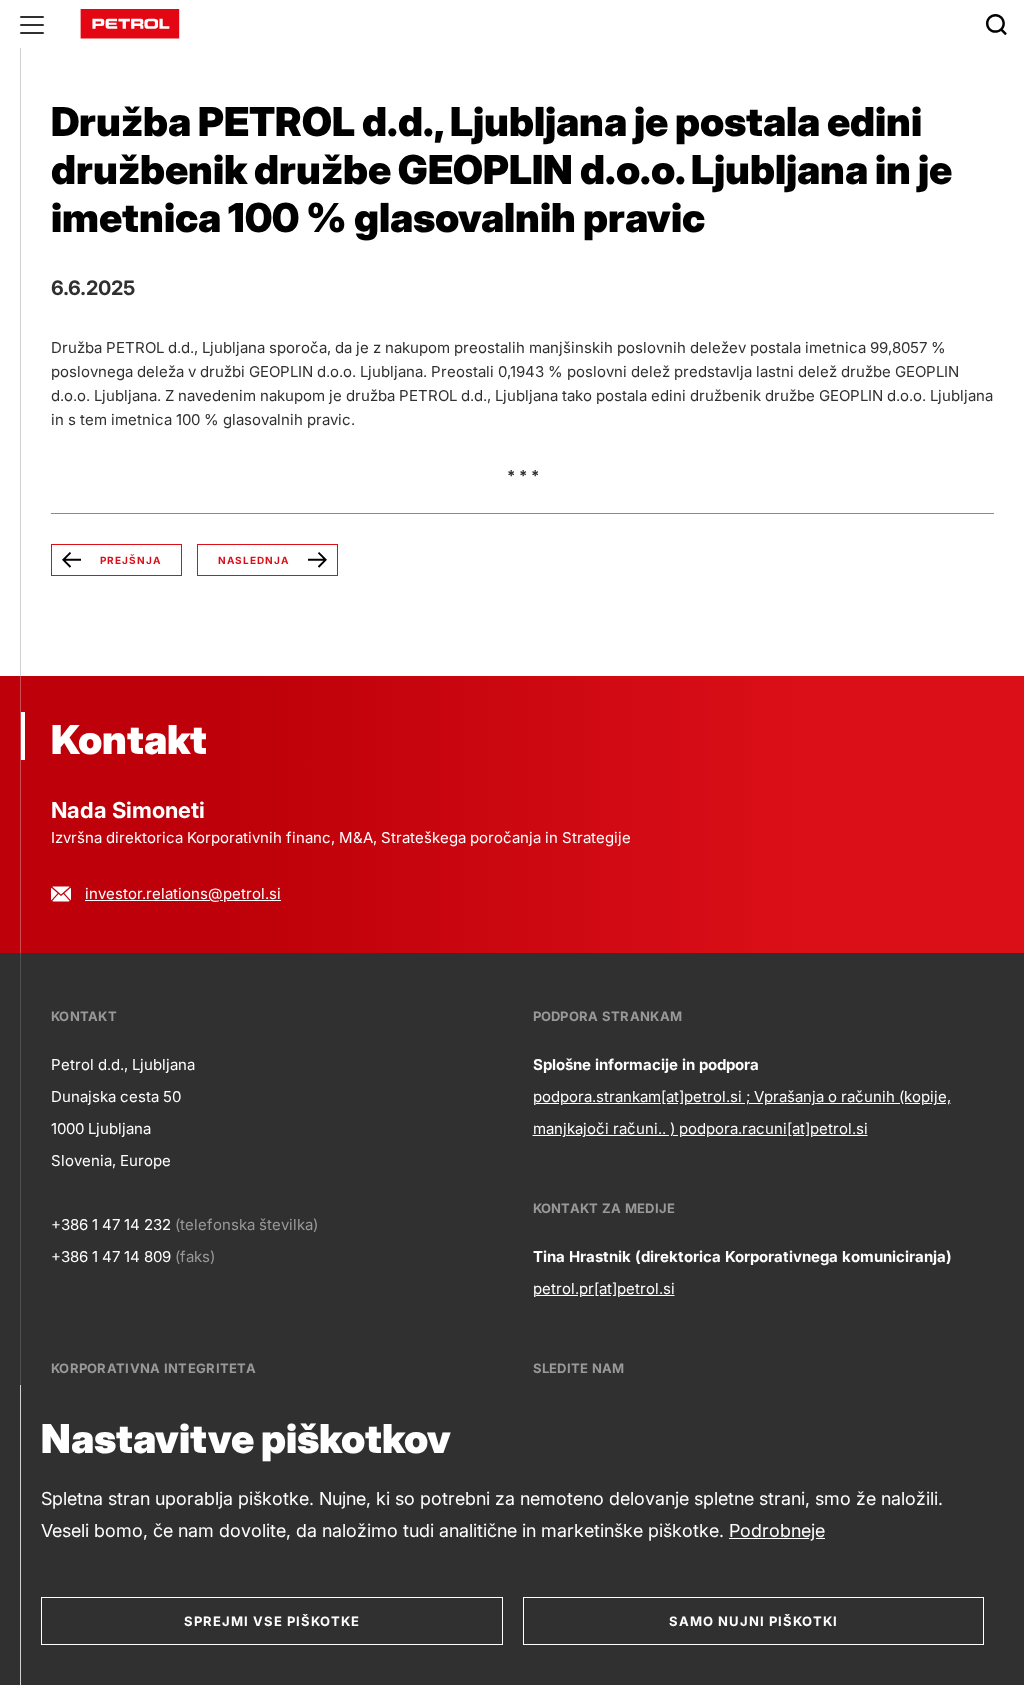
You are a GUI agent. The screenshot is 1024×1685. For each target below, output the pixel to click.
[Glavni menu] (32, 24)
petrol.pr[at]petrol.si (604, 1288)
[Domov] (130, 22)
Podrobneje (777, 1530)
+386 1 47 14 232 (111, 1224)
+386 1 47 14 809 (111, 1256)
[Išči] (996, 24)
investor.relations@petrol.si (183, 893)
